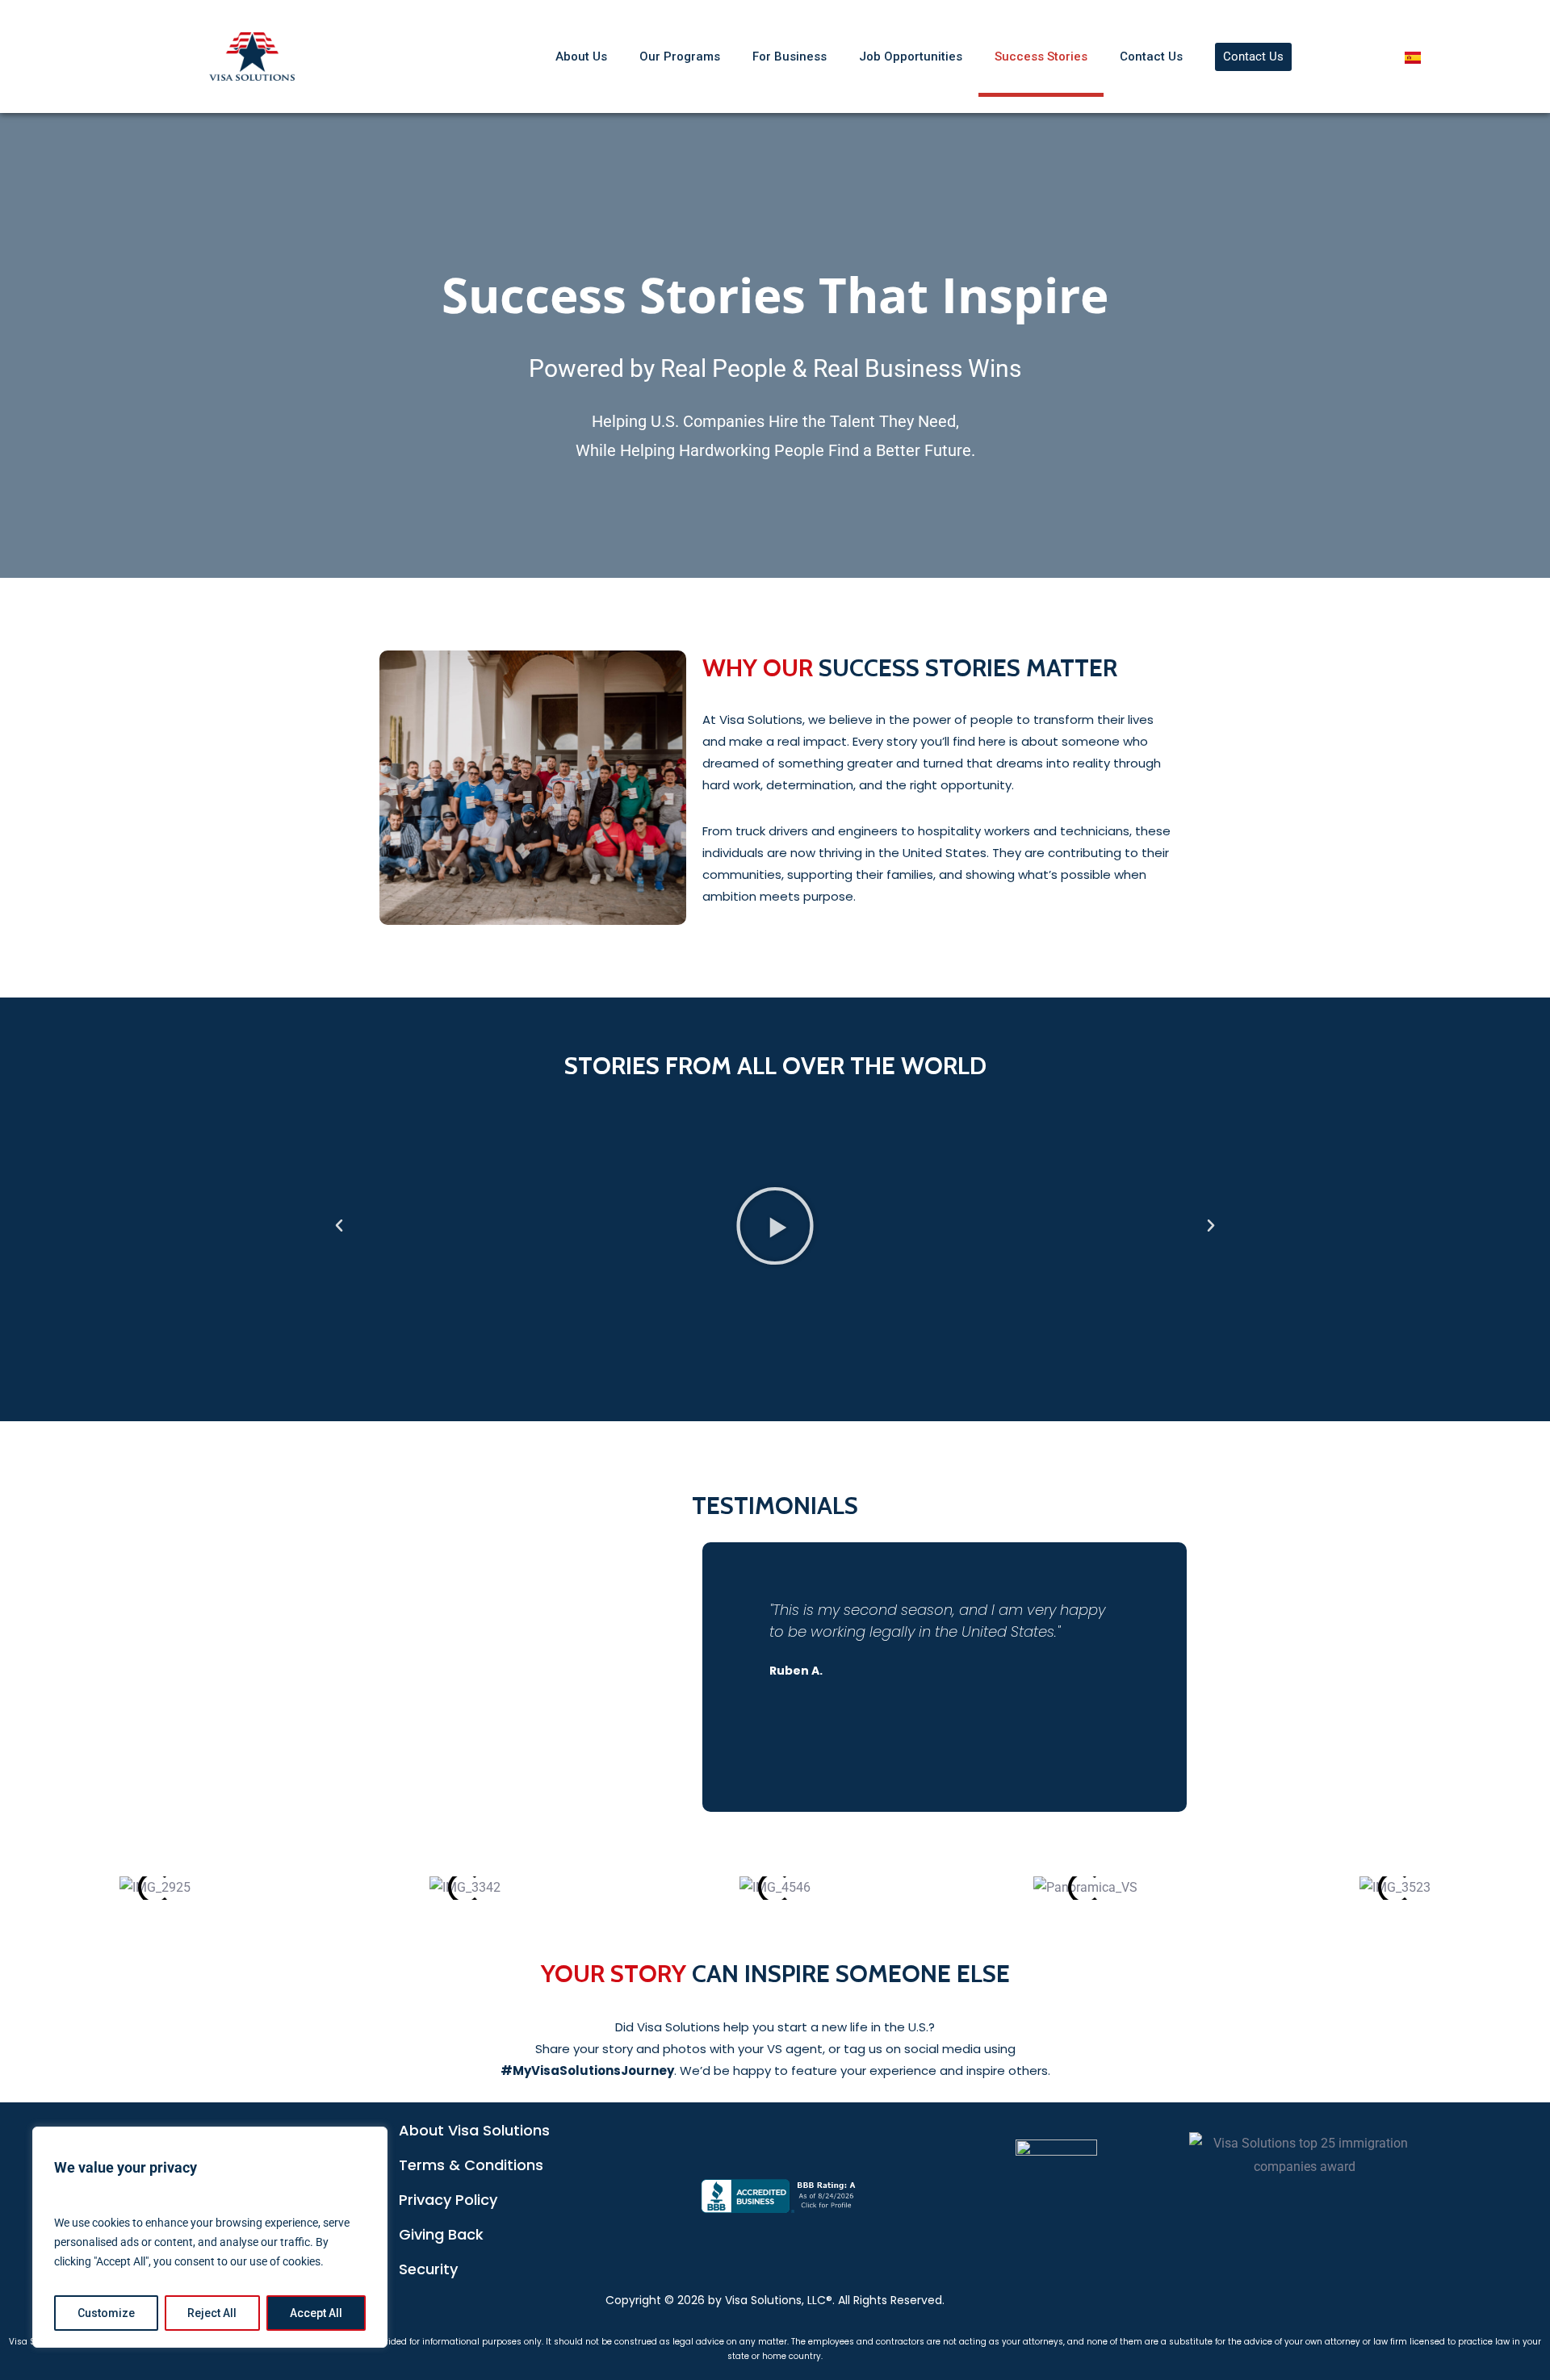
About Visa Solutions (474, 2130)
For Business (790, 56)
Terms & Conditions (471, 2165)
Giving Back (441, 2234)
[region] (210, 2237)
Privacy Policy (448, 2200)
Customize (106, 2313)
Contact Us (1151, 56)
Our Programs (680, 56)
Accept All (316, 2313)
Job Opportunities (911, 56)
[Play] (775, 1226)
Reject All (212, 2313)
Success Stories (1041, 56)
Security (428, 2269)
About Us (581, 56)
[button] (339, 1226)
